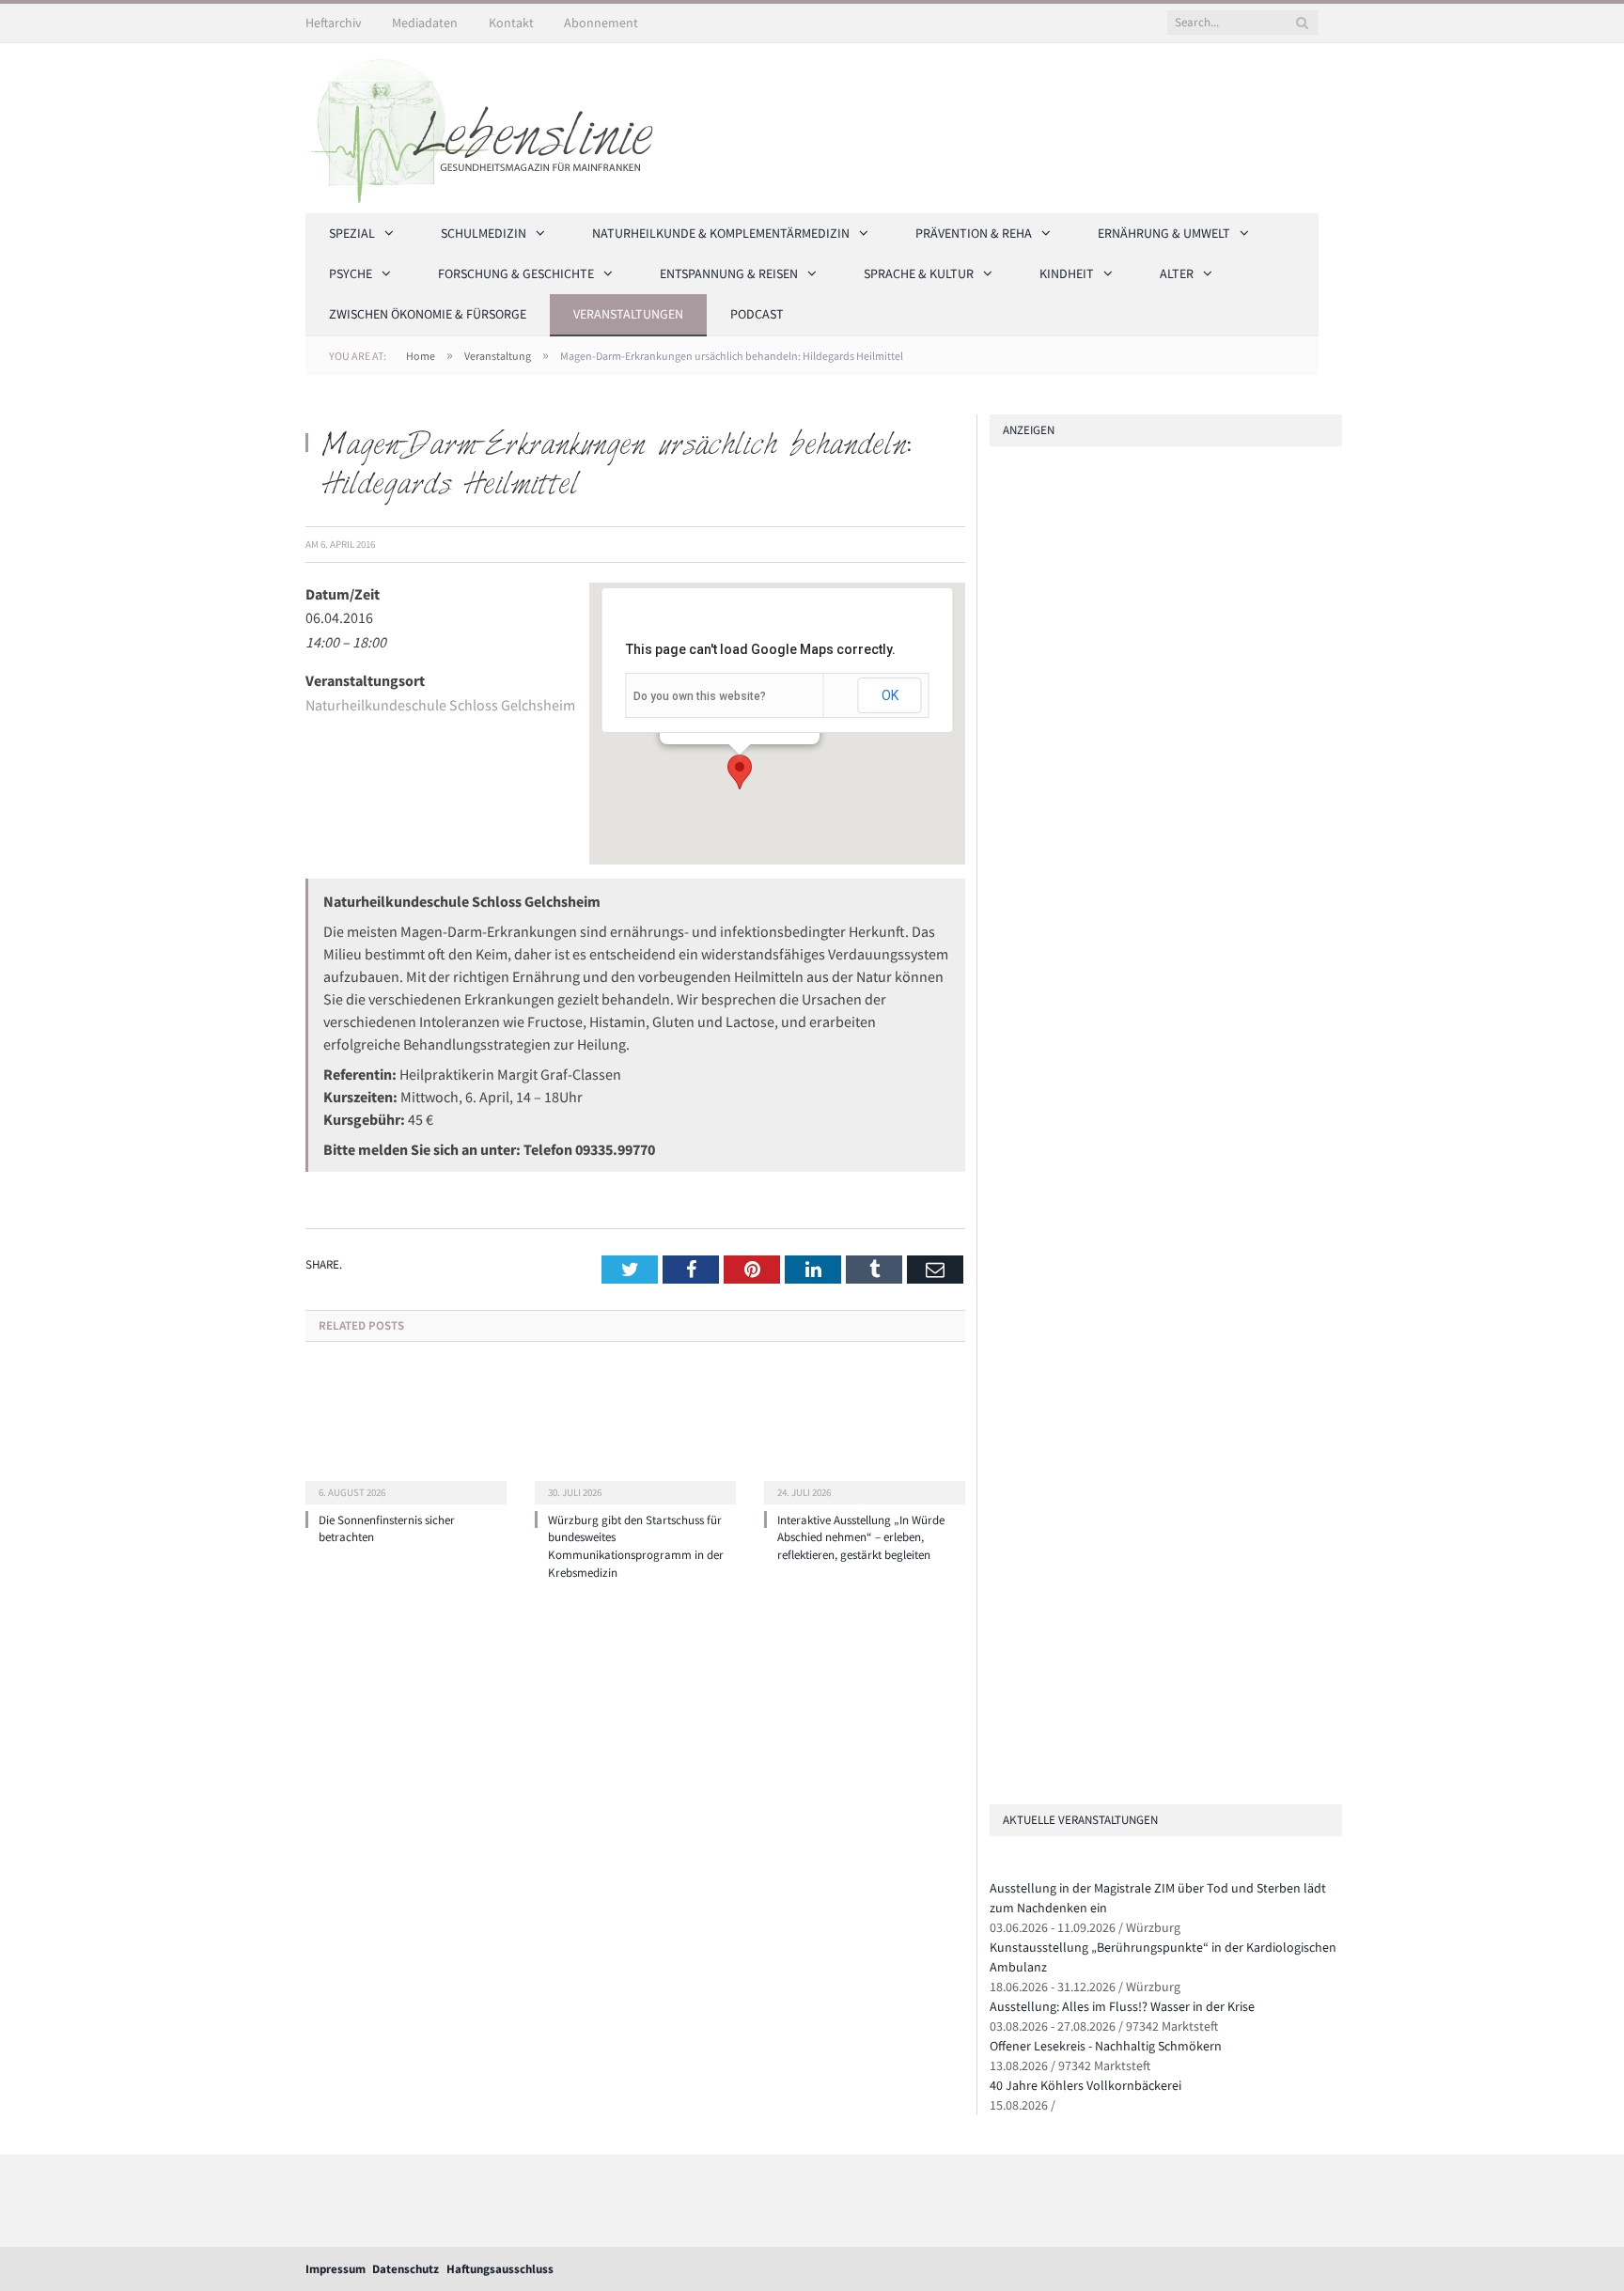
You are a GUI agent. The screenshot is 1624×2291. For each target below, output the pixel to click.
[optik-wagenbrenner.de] (997, 1221)
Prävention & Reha (974, 233)
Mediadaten (425, 23)
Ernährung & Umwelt (1164, 233)
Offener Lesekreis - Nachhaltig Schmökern (1106, 2046)
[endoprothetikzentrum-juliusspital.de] (1142, 716)
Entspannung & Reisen (729, 273)
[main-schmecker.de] (997, 1327)
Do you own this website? (700, 696)
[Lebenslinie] (489, 125)
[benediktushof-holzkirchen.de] (1142, 564)
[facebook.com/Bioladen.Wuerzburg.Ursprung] (997, 1655)
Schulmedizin (484, 233)
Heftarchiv (334, 23)
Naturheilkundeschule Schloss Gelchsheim (440, 705)
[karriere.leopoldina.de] (997, 1274)
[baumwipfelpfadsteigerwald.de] (997, 1709)
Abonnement (601, 23)
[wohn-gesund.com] (1142, 1017)
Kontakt (511, 23)
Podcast (757, 314)
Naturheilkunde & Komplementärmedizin (721, 233)
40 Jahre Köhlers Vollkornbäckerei (1085, 2085)
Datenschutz (406, 2269)
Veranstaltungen (628, 314)
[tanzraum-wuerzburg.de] (997, 1603)
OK (890, 695)
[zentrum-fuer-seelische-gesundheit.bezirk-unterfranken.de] (1142, 866)
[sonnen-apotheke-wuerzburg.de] (997, 1761)
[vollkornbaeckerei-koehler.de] (1142, 1168)
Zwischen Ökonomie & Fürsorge (428, 314)
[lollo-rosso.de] (997, 1549)
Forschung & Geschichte (516, 273)
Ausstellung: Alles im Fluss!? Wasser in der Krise (1122, 2006)
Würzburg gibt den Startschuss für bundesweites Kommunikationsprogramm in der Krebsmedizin (636, 1547)
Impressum (336, 2269)
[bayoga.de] (997, 1510)
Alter (1177, 273)
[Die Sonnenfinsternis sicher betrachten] (406, 1434)
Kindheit (1067, 273)
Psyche (351, 273)
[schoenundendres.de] (997, 1380)
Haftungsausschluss (500, 2269)
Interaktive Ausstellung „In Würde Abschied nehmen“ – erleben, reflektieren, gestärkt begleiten (861, 1538)
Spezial (352, 233)
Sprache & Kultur (919, 273)
